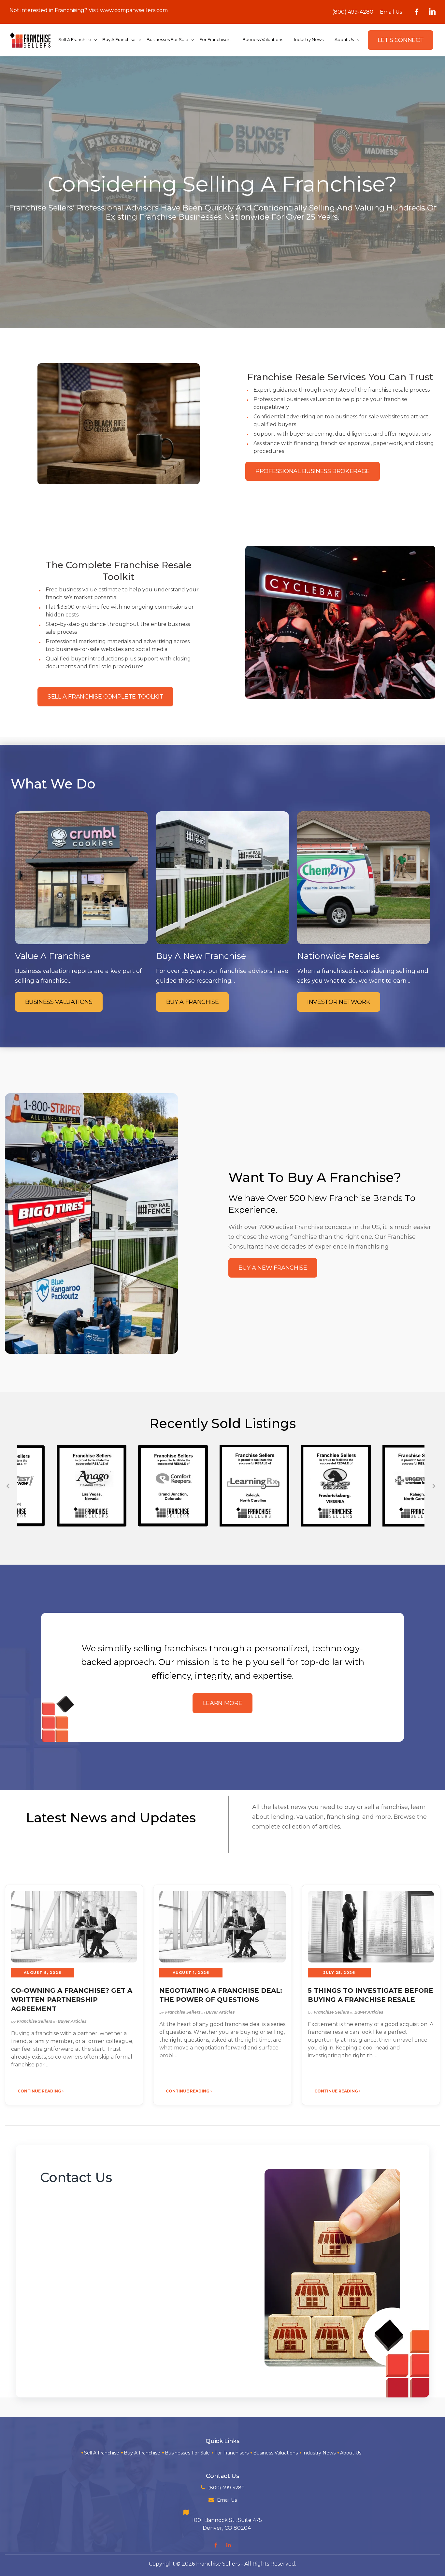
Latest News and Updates (111, 1818)
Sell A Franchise (102, 2453)
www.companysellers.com (134, 10)
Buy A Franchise (142, 2453)
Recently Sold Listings (223, 1423)
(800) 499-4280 (353, 12)
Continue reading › (41, 2091)
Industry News (319, 2453)
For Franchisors (231, 2453)
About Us (351, 2453)
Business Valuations (275, 2453)
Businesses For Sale (187, 2453)
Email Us (391, 12)
